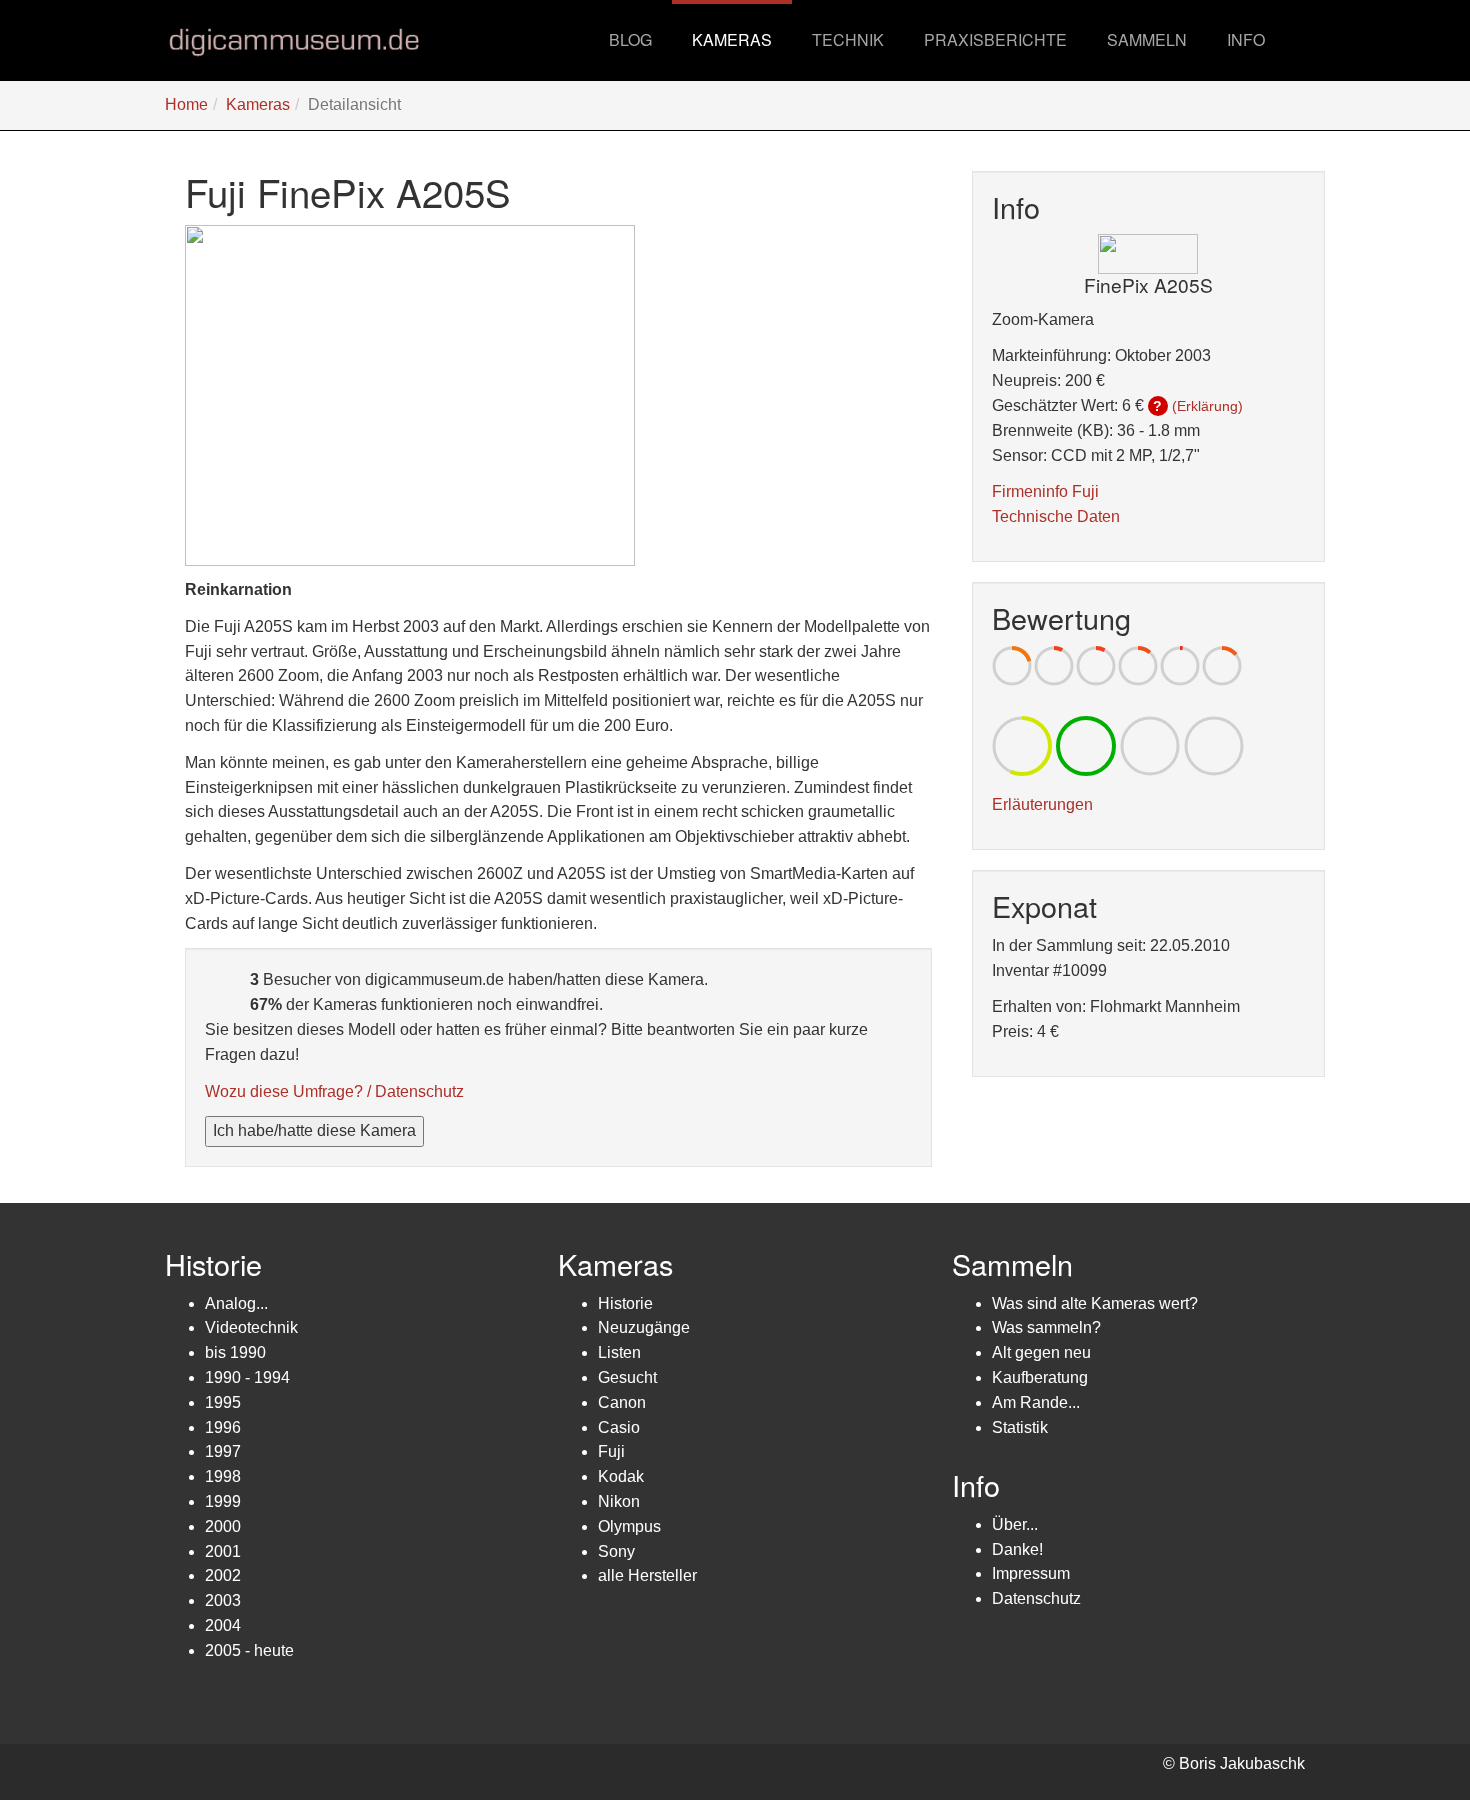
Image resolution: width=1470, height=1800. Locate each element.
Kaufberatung (1040, 1377)
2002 (223, 1575)
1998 (223, 1476)
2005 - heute (249, 1650)
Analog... (236, 1303)
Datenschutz (1036, 1598)
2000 (223, 1526)
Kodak (621, 1476)
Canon (622, 1402)
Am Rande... (1036, 1402)
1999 (223, 1501)
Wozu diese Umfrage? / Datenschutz (334, 1091)
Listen (619, 1352)
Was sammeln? (1046, 1327)
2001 (223, 1551)
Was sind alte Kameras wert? (1095, 1303)
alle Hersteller (647, 1575)
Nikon (619, 1501)
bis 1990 (235, 1352)
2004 (223, 1625)
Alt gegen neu (1041, 1352)
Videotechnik (251, 1327)
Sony (616, 1551)
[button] (732, 40)
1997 (223, 1451)
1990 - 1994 (247, 1377)
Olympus (629, 1526)
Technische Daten (1056, 516)
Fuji (611, 1451)
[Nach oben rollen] (1406, 1736)
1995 (223, 1402)
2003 (223, 1600)
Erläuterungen (1042, 804)
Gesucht (627, 1377)
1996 (223, 1427)
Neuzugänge (644, 1327)
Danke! (1017, 1549)
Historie (625, 1303)
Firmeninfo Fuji (1045, 491)
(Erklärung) (1207, 406)
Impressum (1031, 1573)
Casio (619, 1427)
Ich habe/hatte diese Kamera (314, 1130)
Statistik (1020, 1427)
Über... (1015, 1524)
